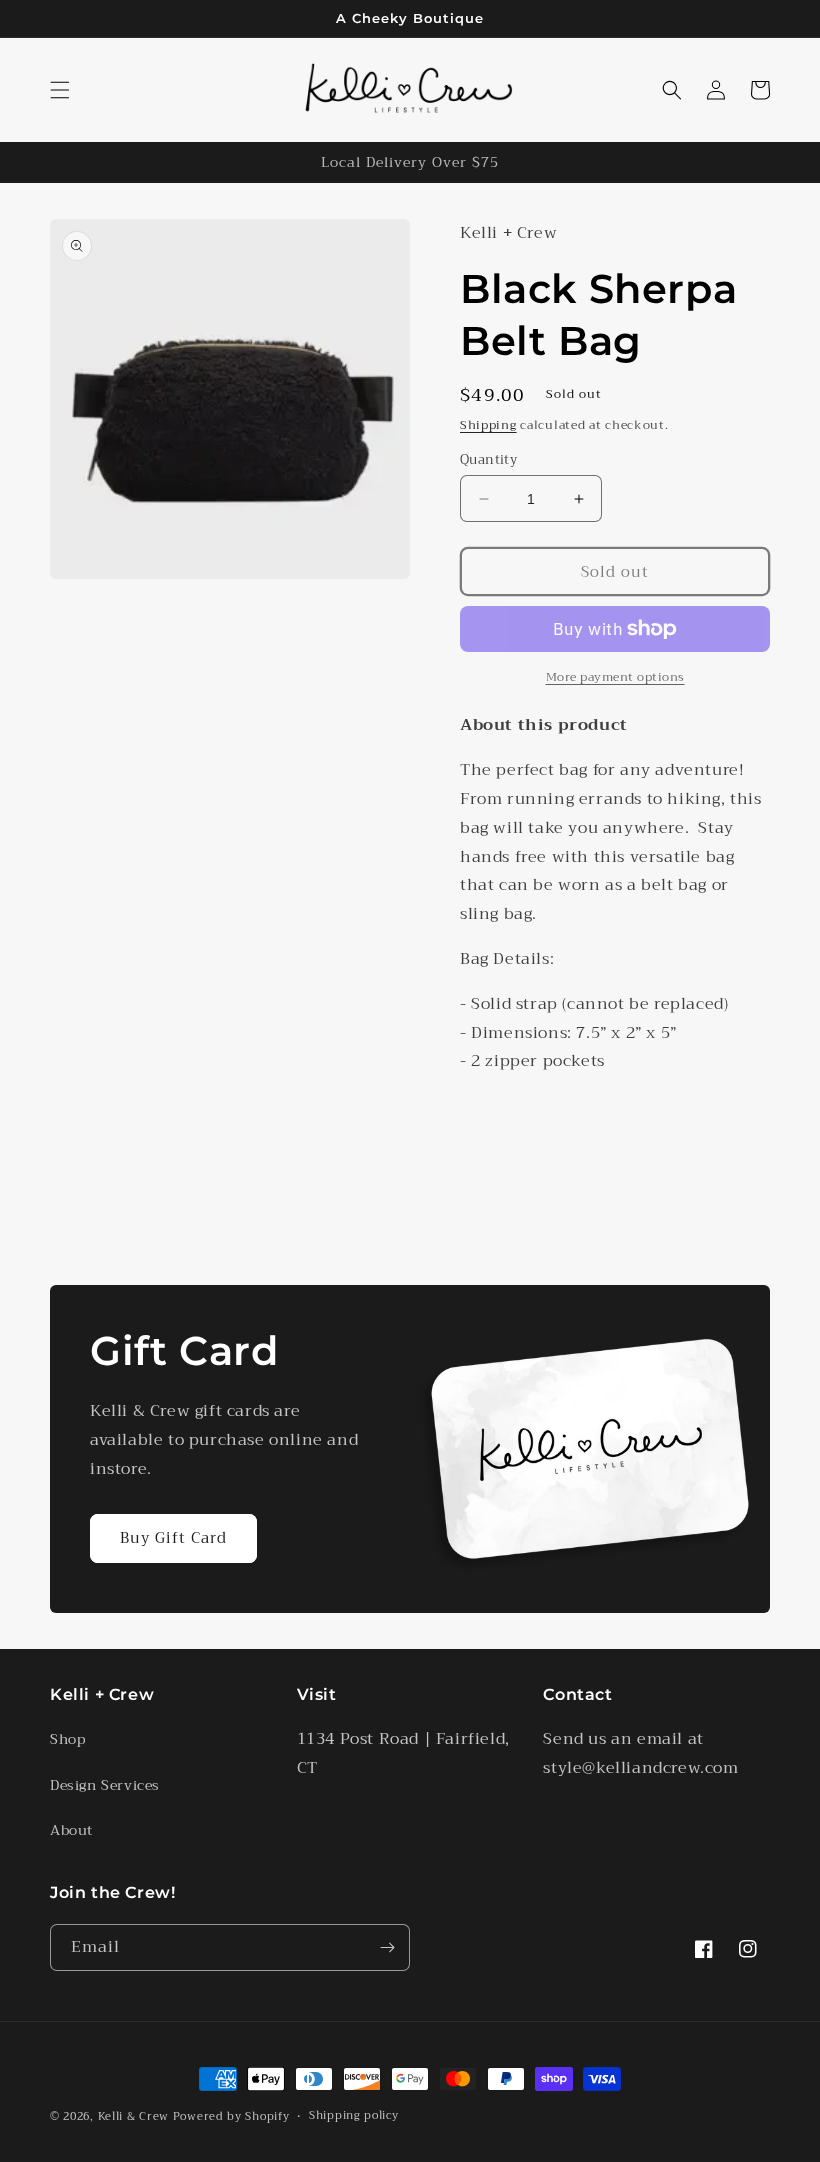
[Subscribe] (387, 1947)
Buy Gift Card (173, 1538)
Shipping (488, 425)
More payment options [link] (615, 677)
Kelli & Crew (133, 2116)
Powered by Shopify (231, 2116)
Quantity (488, 460)
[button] (60, 90)
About (71, 1830)
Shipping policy (354, 2116)
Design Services (105, 1785)
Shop (67, 1739)
